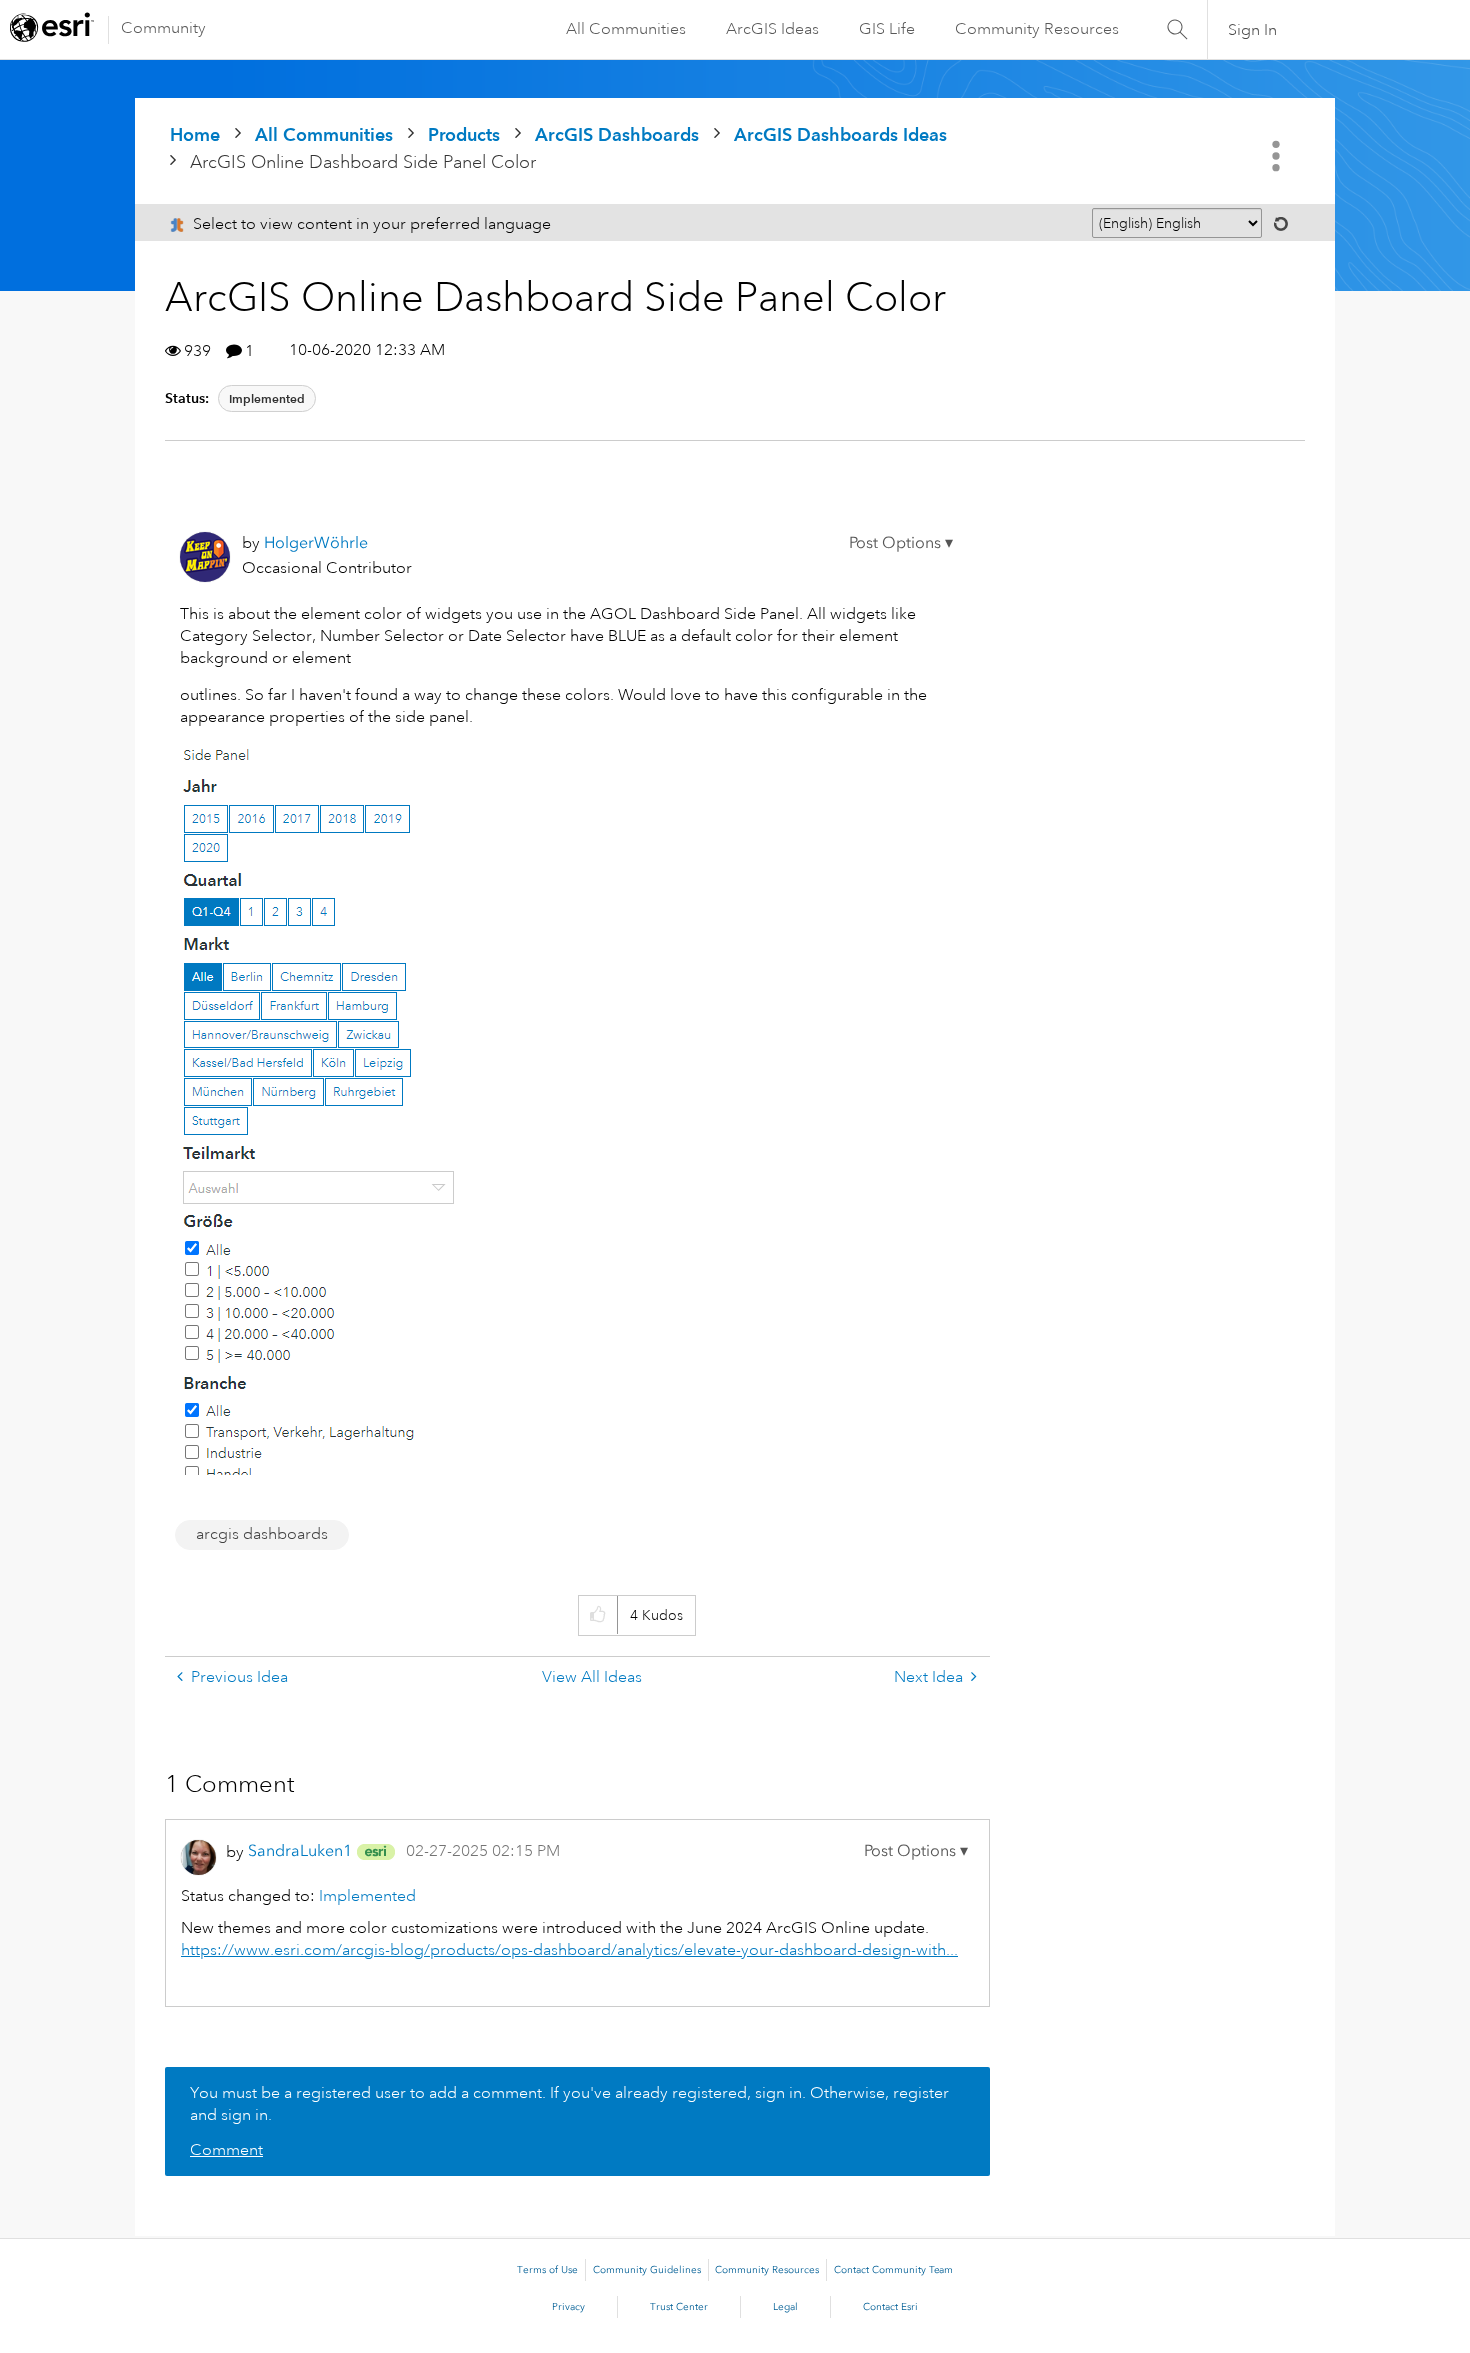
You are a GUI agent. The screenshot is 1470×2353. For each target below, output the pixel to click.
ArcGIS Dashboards (617, 134)
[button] (901, 543)
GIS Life (887, 29)
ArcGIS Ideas (772, 29)
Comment (226, 2150)
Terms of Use (547, 2270)
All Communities (626, 29)
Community (163, 28)
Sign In (1252, 30)
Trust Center (679, 2307)
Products (464, 134)
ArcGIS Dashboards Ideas (840, 134)
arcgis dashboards (262, 1534)
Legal (785, 2307)
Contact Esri (890, 2307)
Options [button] (1278, 156)
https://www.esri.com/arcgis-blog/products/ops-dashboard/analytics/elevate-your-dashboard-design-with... (569, 1950)
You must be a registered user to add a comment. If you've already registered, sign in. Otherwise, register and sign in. (569, 2104)
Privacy (568, 2307)
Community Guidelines (647, 2270)
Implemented (267, 398)
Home (195, 134)
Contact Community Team (893, 2270)
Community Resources (1037, 29)
